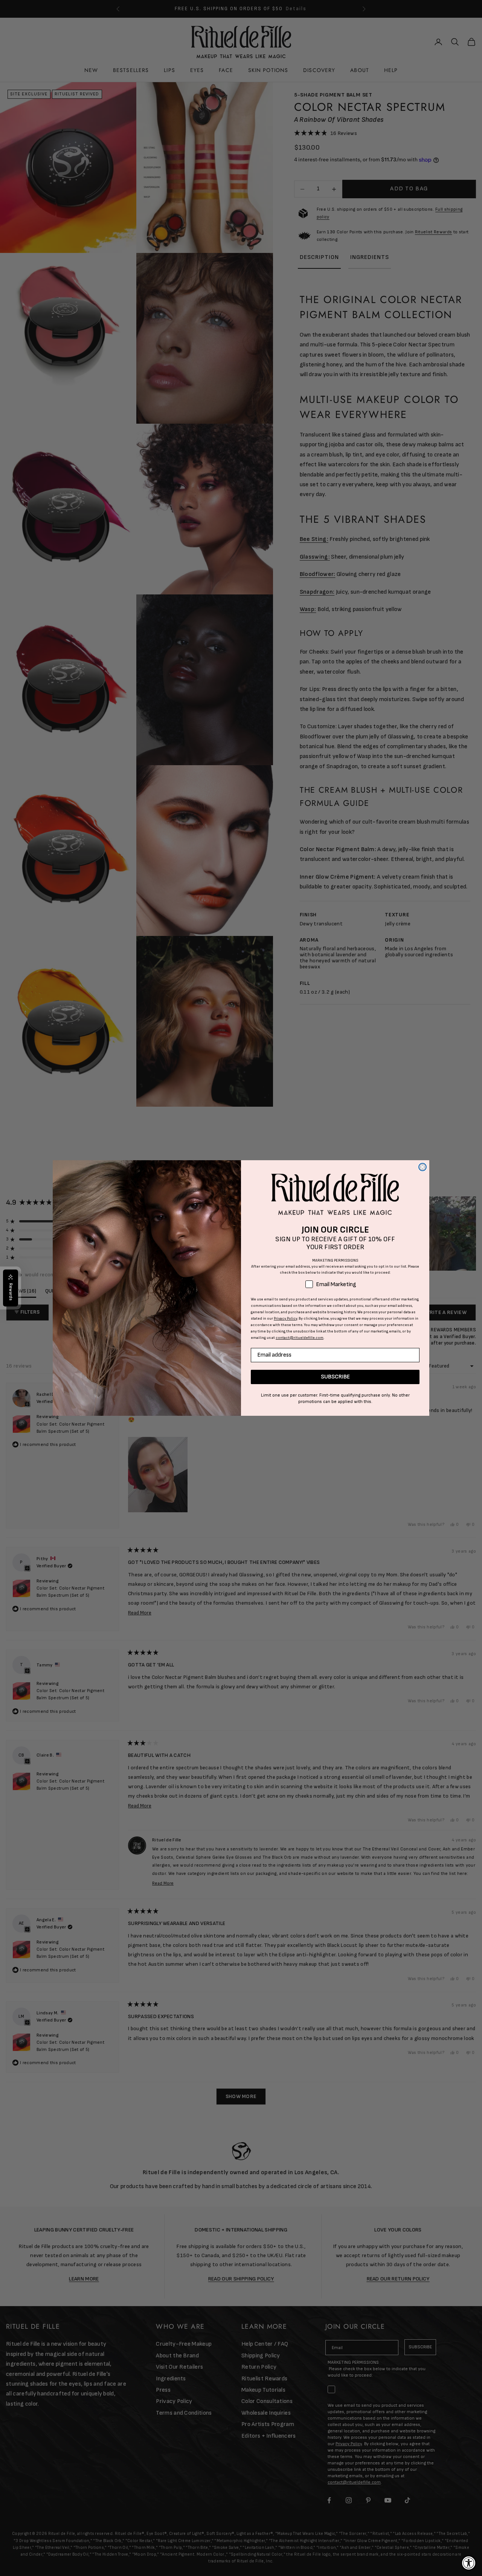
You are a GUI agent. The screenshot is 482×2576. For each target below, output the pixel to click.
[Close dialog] (423, 1167)
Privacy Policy (285, 1319)
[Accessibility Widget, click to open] (469, 2563)
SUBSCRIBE (335, 1377)
